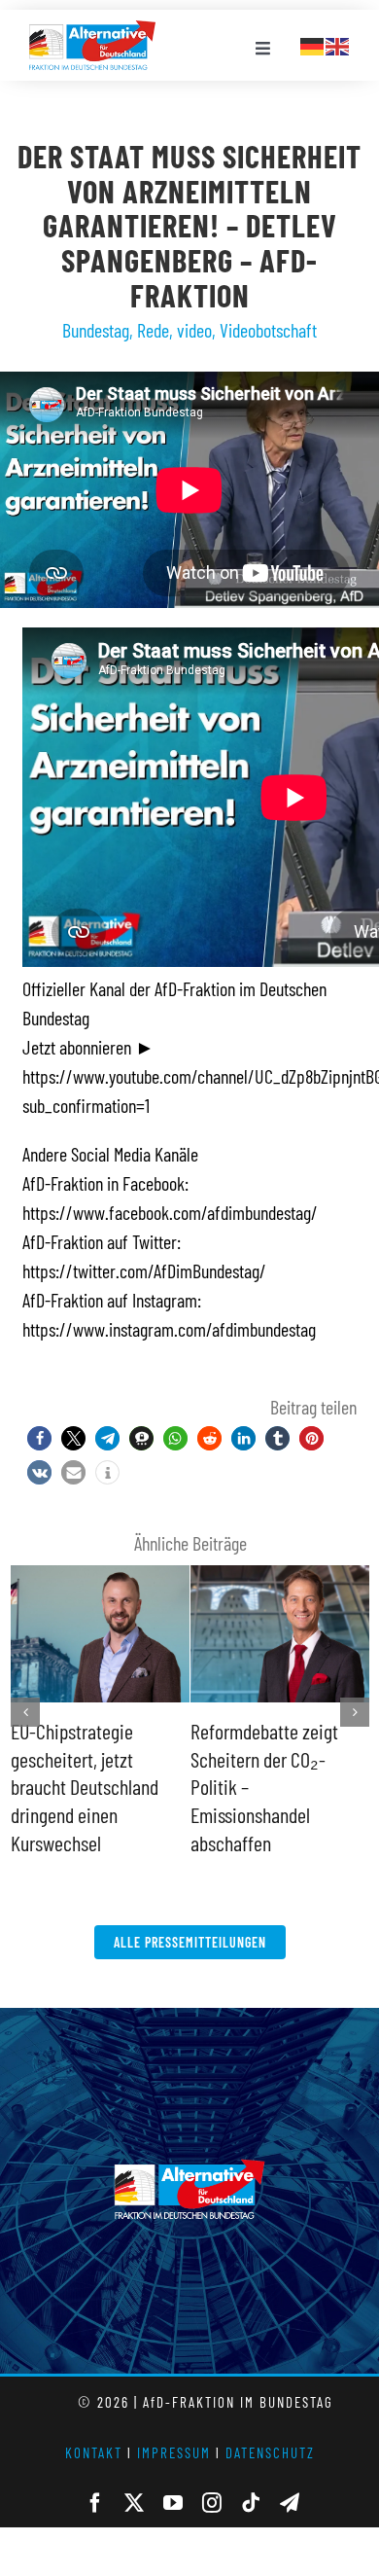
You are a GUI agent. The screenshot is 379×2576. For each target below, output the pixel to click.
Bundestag (96, 330)
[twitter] (134, 2475)
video (194, 330)
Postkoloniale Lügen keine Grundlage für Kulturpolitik (263, 1758)
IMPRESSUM (174, 2424)
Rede (153, 330)
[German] (313, 44)
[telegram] (290, 2475)
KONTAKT (94, 2424)
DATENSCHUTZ (270, 2424)
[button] (39, 1438)
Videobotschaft (268, 330)
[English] (338, 44)
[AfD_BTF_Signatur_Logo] (92, 30)
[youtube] (173, 2475)
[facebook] (95, 2475)
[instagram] (212, 2475)
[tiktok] (251, 2475)
